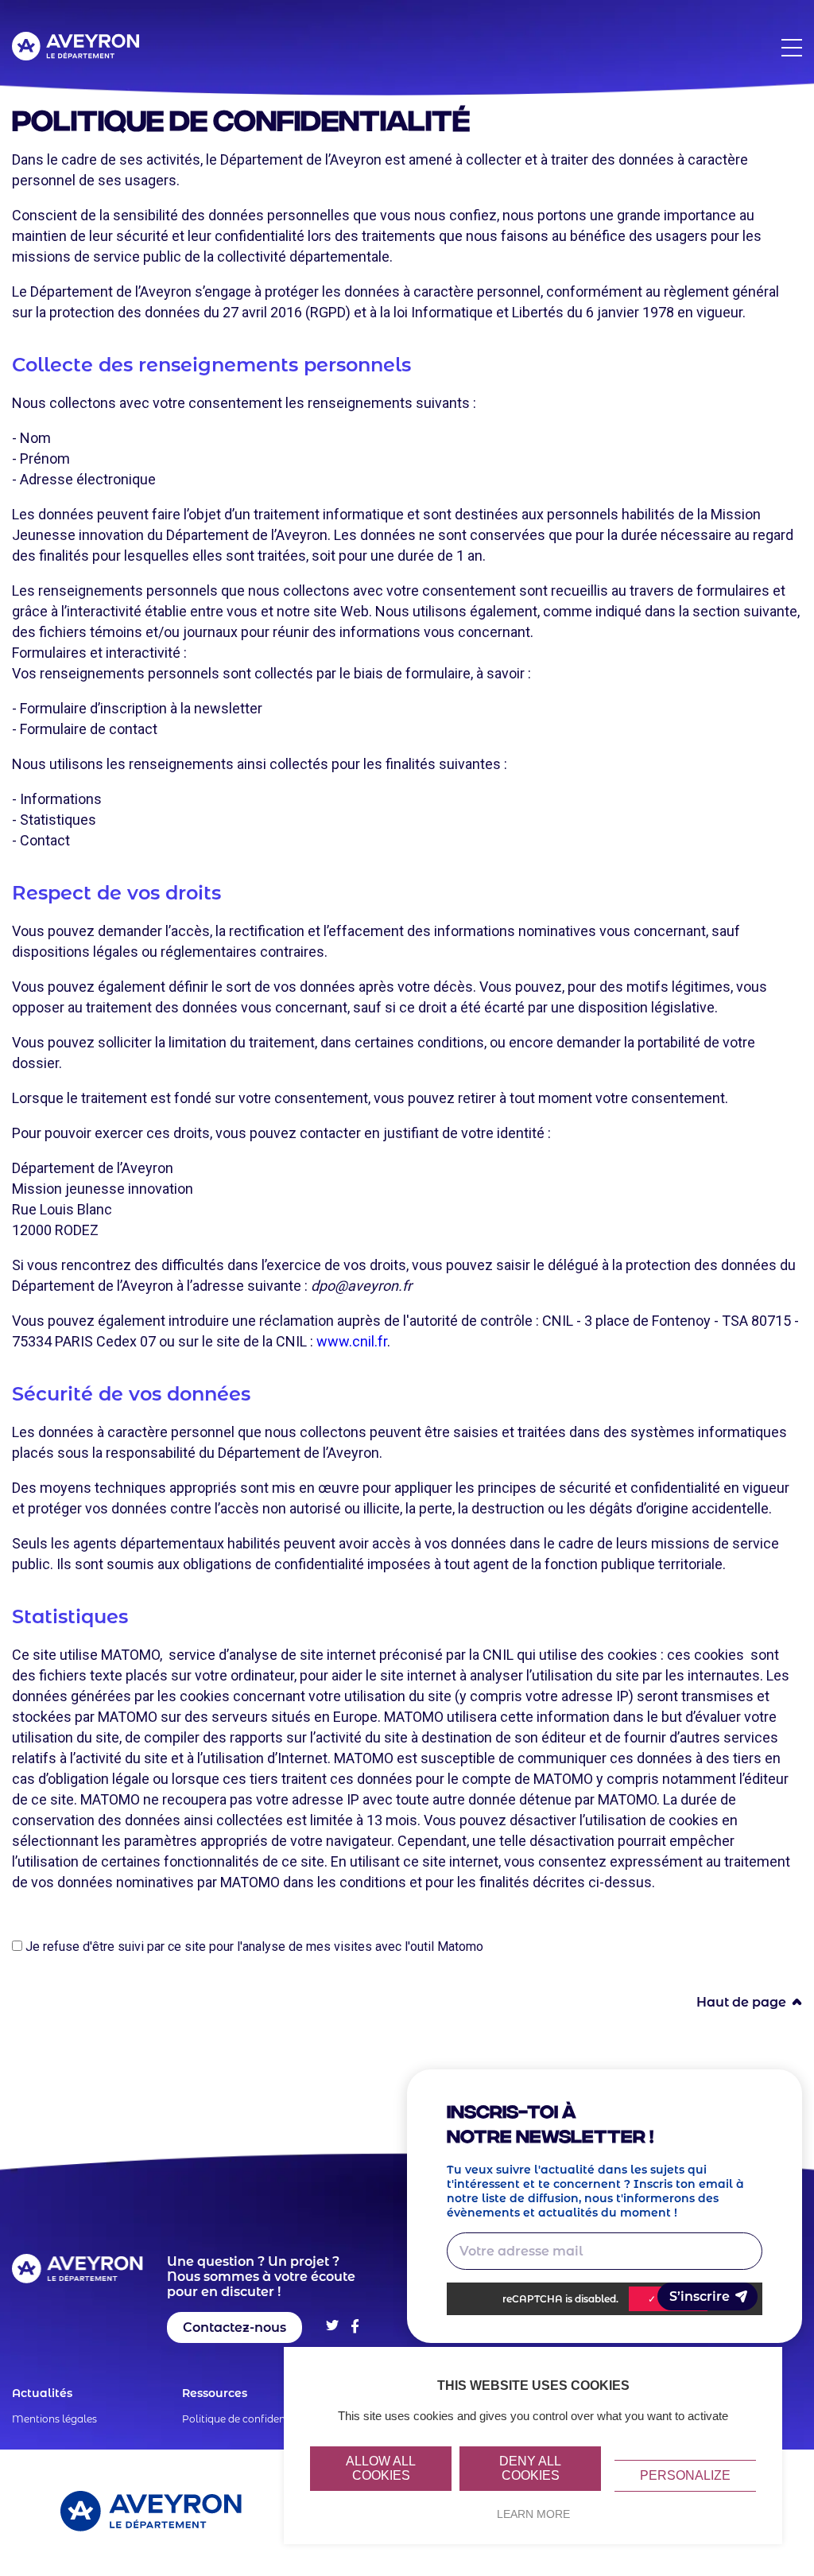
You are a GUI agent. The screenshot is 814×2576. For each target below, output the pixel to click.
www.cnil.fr (352, 1341)
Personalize (685, 2475)
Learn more (533, 2514)
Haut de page (741, 2002)
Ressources (215, 2393)
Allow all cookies (381, 2468)
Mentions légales (54, 2419)
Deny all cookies (530, 2468)
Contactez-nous (235, 2327)
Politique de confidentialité (248, 2419)
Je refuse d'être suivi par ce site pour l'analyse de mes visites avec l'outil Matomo (253, 1947)
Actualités (42, 2393)
